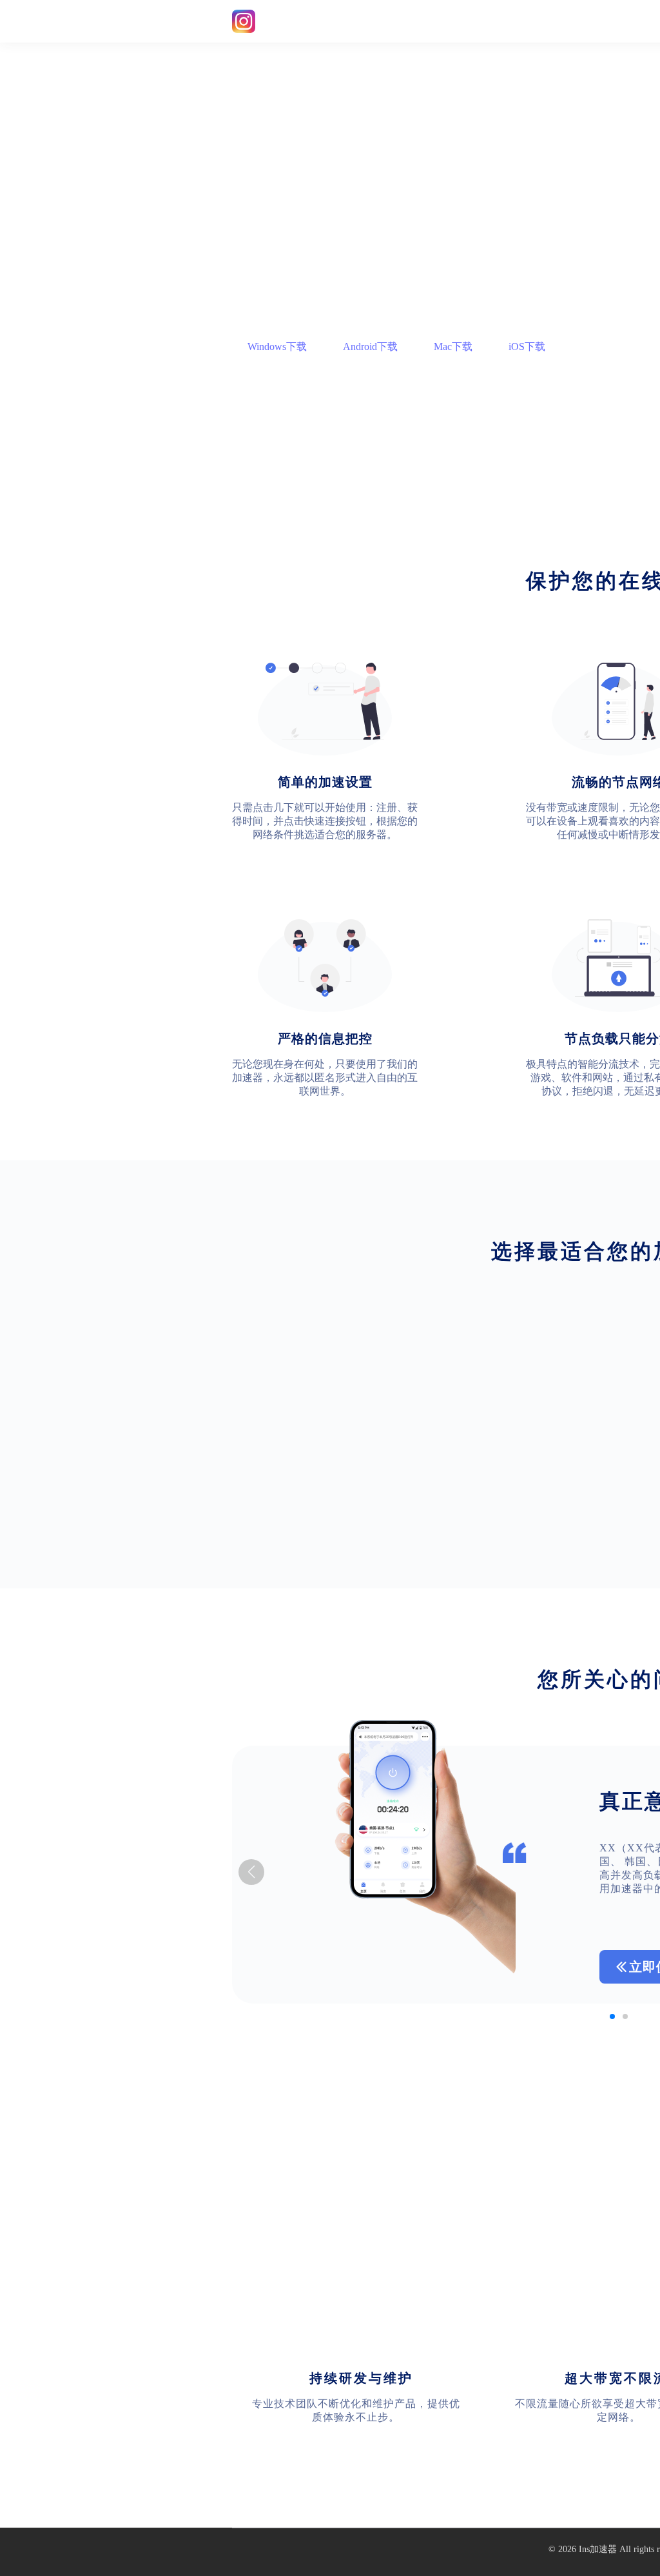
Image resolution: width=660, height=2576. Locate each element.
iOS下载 (527, 346)
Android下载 (370, 346)
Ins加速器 (598, 2549)
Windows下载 (277, 346)
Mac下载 (453, 346)
